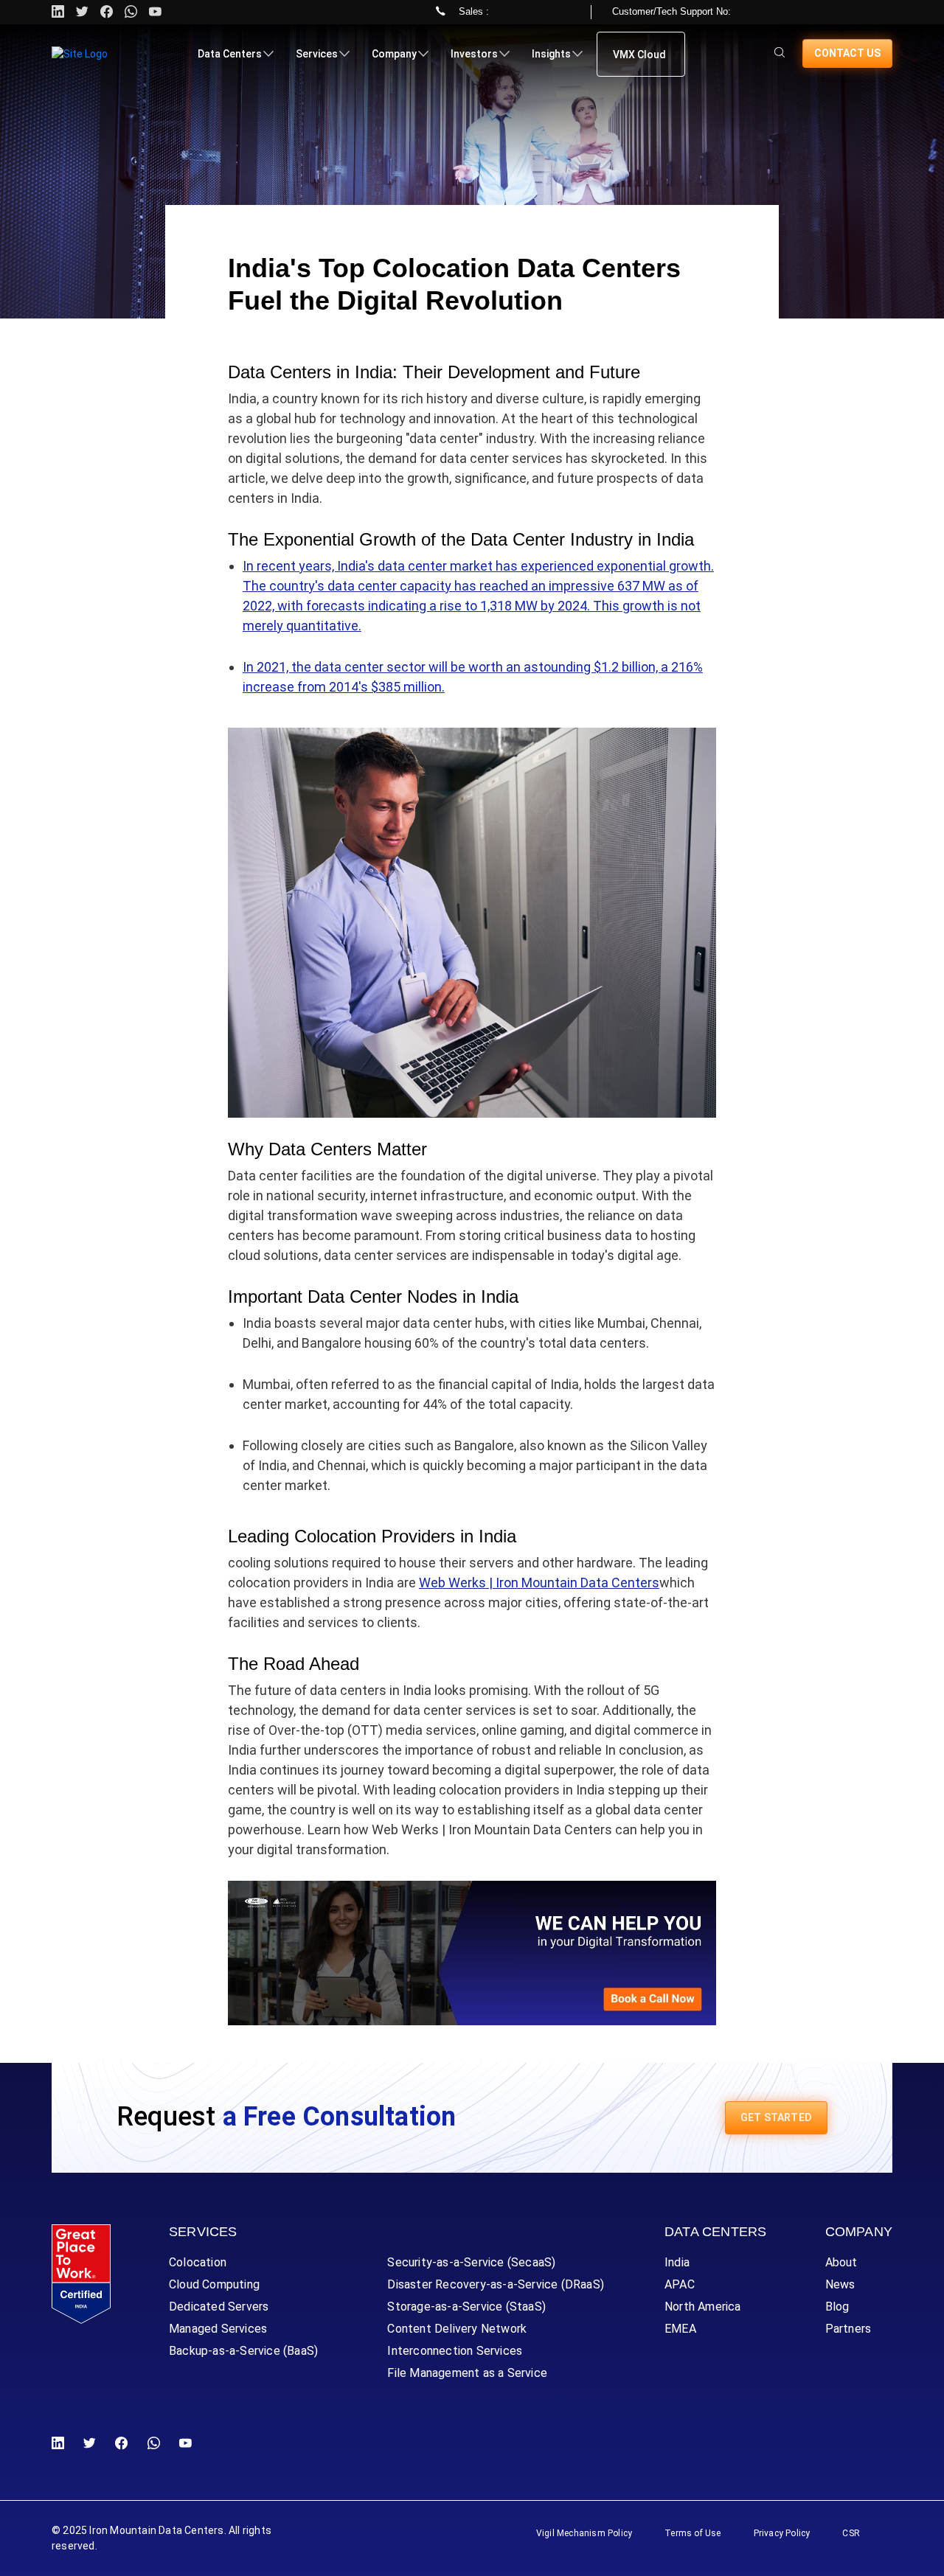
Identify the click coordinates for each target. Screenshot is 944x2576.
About (841, 2262)
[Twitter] (82, 12)
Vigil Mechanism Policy (584, 2533)
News (840, 2284)
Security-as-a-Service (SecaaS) (471, 2262)
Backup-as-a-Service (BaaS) (243, 2351)
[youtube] (155, 12)
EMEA (680, 2329)
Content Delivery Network (457, 2329)
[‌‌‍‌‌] (780, 53)
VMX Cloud (639, 55)
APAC (680, 2284)
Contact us (847, 53)
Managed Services (218, 2329)
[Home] (80, 54)
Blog (837, 2307)
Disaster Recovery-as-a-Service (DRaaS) (496, 2284)
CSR (851, 2533)
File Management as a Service (467, 2373)
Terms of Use (693, 2533)
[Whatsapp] (131, 12)
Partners (848, 2329)
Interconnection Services (455, 2351)
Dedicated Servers (219, 2307)
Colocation (198, 2262)
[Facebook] (121, 2444)
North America (703, 2307)
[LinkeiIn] (61, 2444)
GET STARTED (776, 2117)
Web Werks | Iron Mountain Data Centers (539, 1583)
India (677, 2262)
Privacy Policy (782, 2533)
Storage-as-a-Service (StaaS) (466, 2307)
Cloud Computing (214, 2284)
